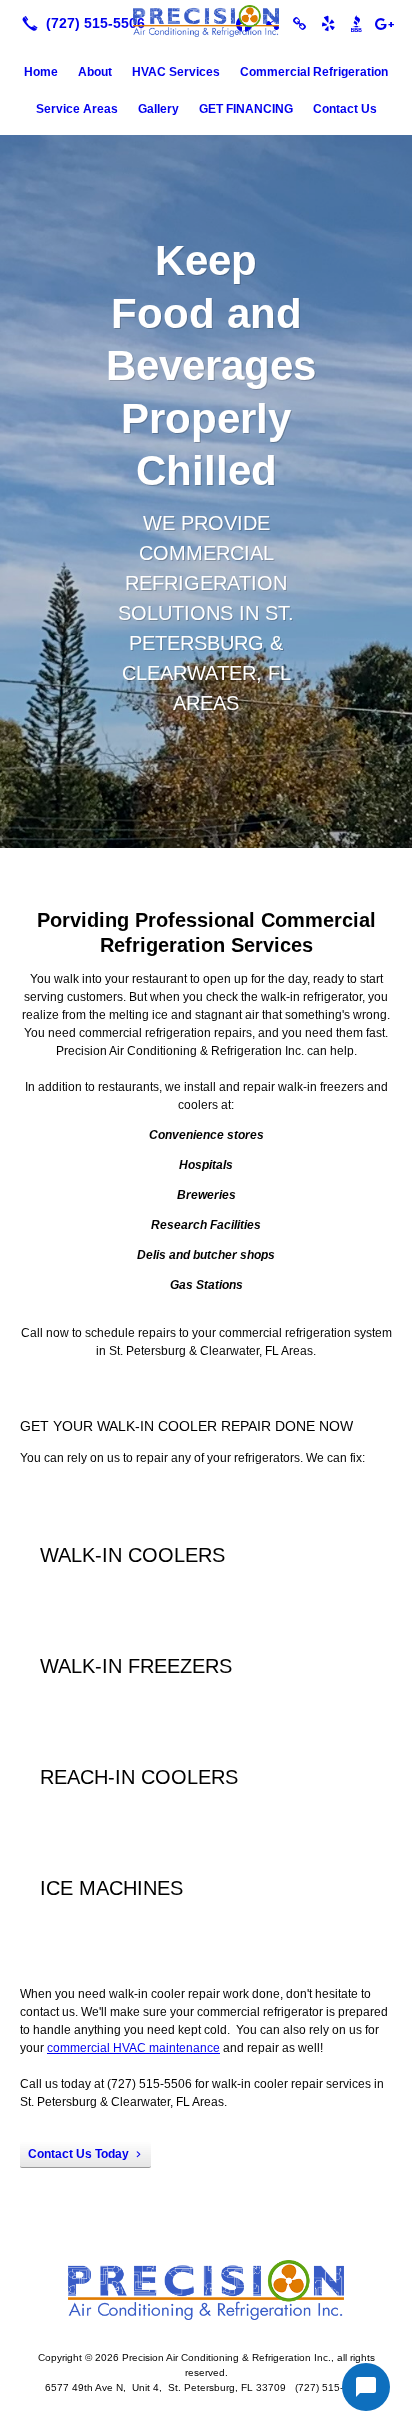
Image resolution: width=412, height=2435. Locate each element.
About (95, 72)
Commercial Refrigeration (314, 72)
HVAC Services (176, 72)
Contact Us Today (78, 2154)
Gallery (158, 109)
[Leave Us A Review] (384, 23)
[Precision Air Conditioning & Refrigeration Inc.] (206, 21)
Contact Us (345, 109)
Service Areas (77, 109)
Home (41, 72)
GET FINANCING (246, 109)
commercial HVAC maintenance (133, 2048)
